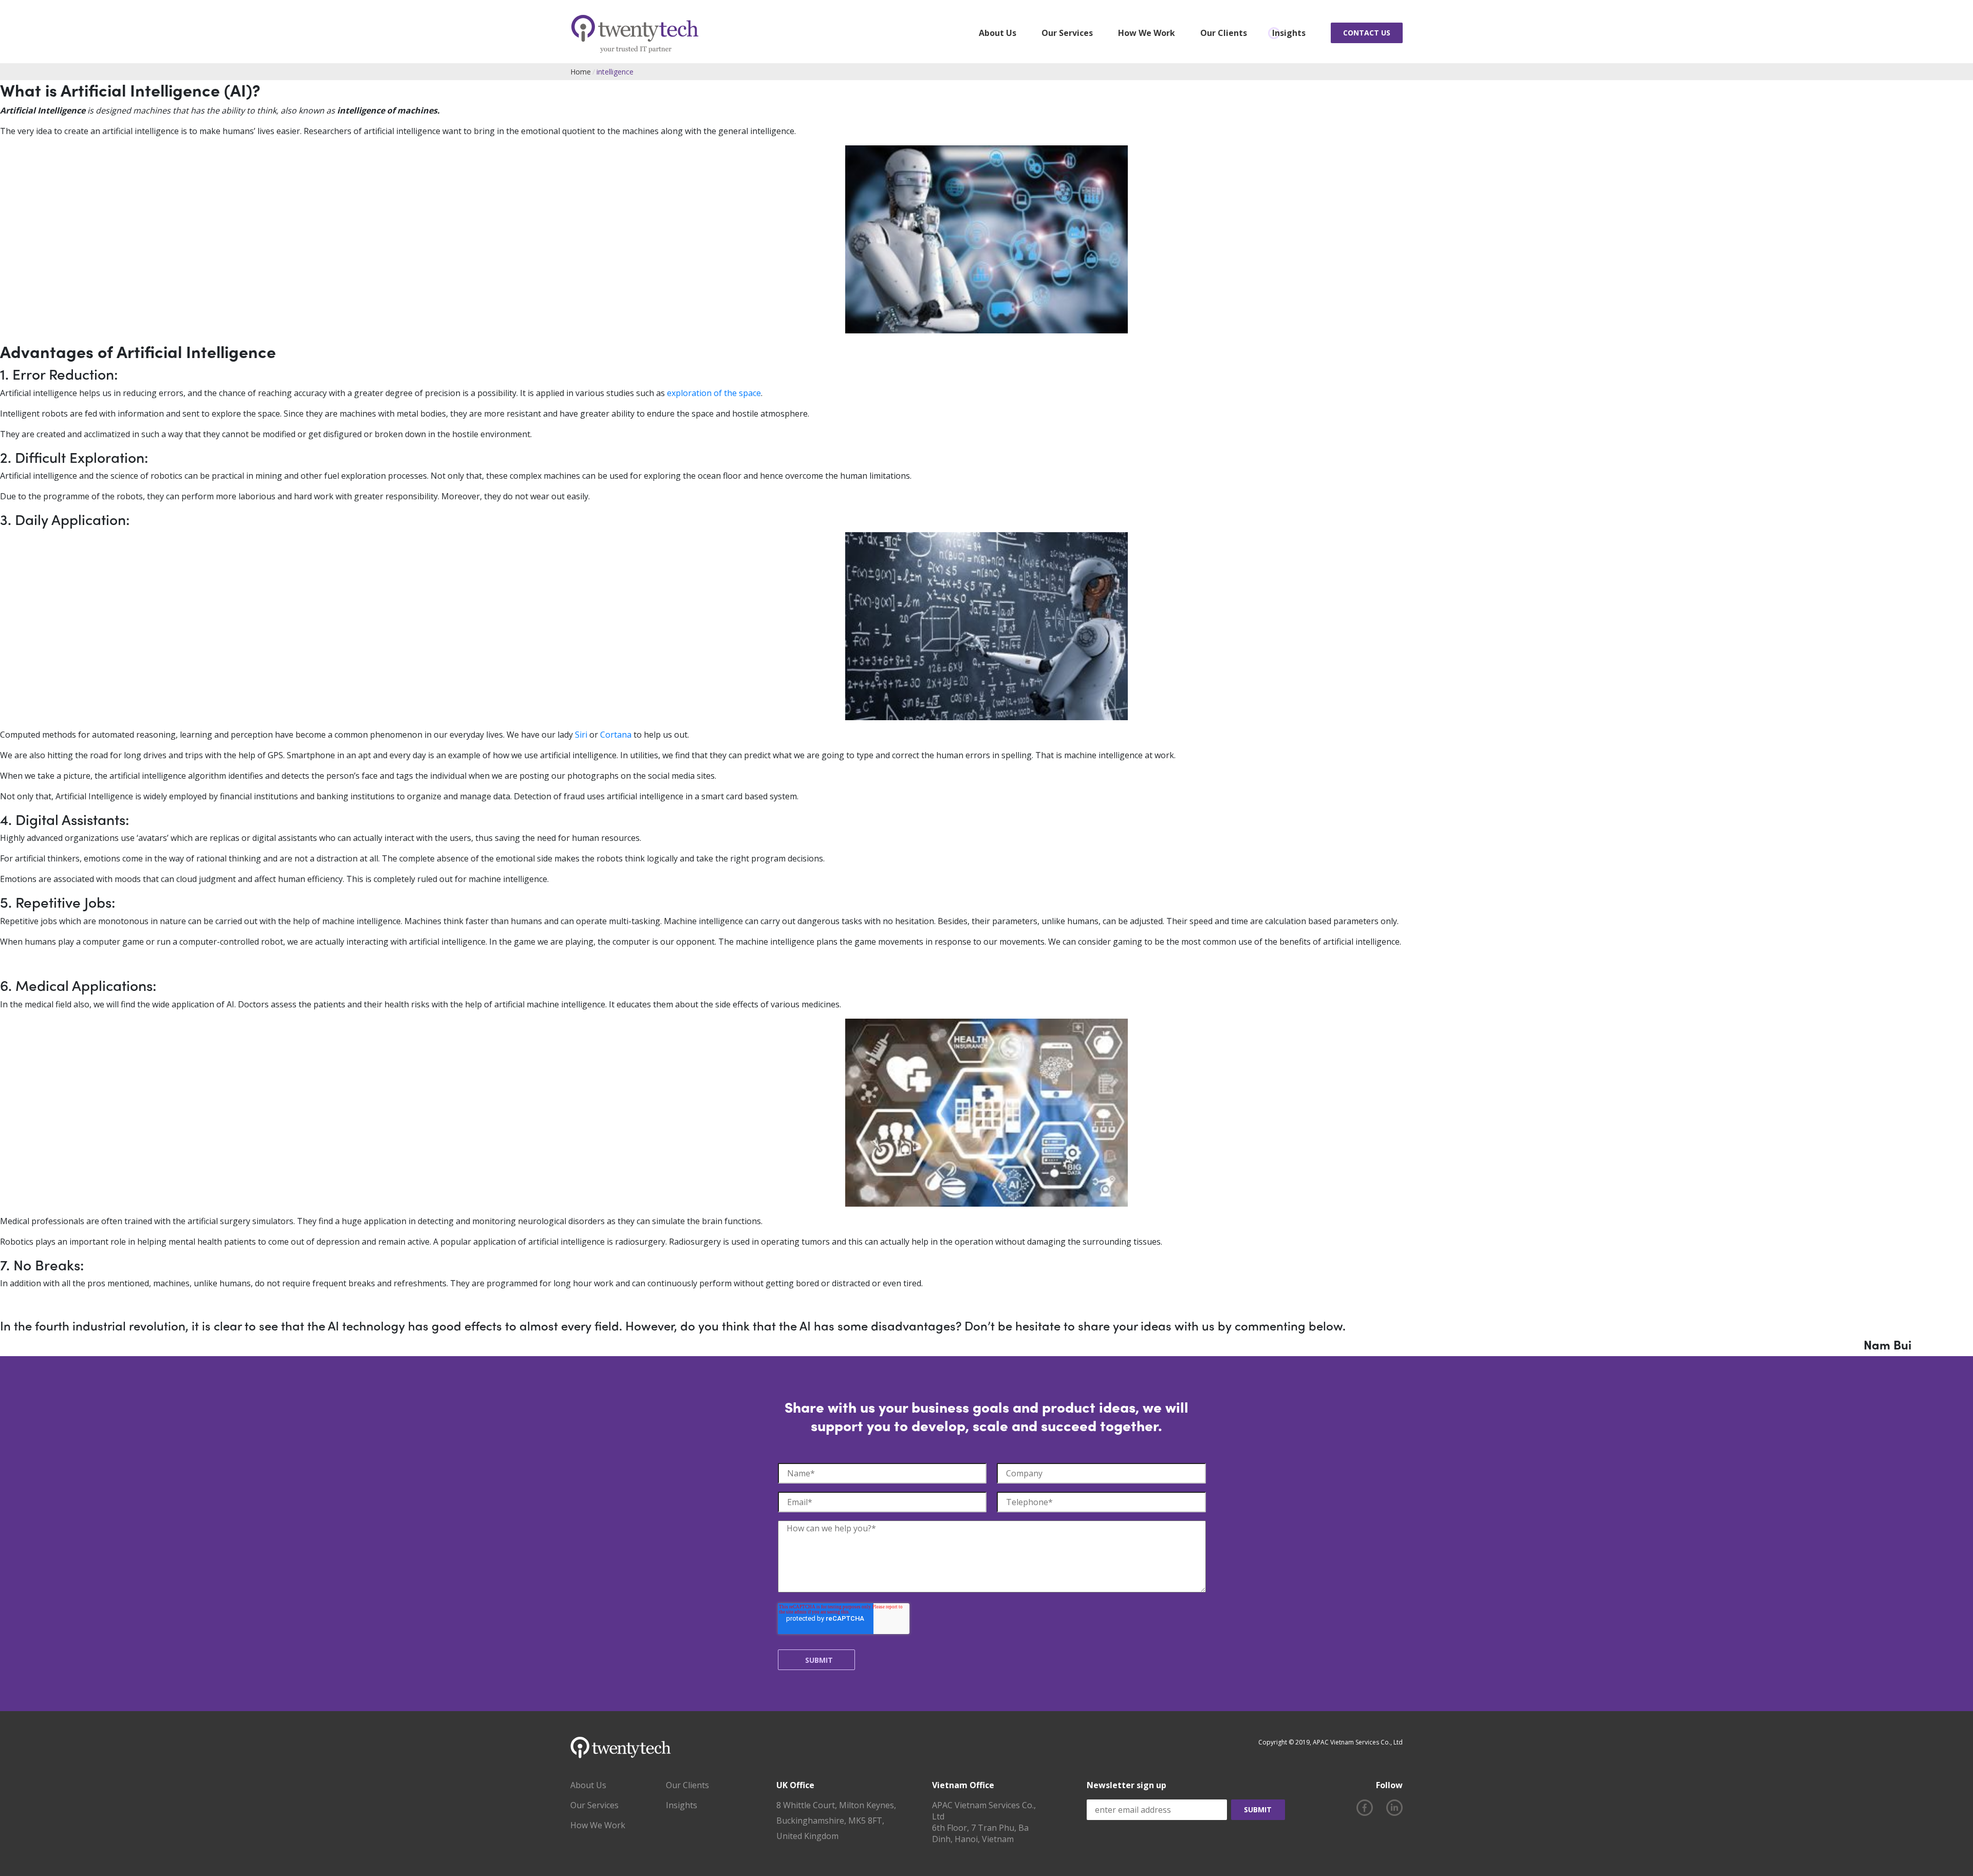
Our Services (1067, 33)
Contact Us (1367, 33)
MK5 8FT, (867, 1821)
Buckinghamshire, (812, 1821)
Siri (581, 735)
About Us (998, 33)
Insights (1289, 33)
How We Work (1147, 33)
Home (581, 72)
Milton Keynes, (869, 1805)
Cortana (616, 735)
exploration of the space (714, 393)
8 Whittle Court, (808, 1805)
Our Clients (1224, 33)
